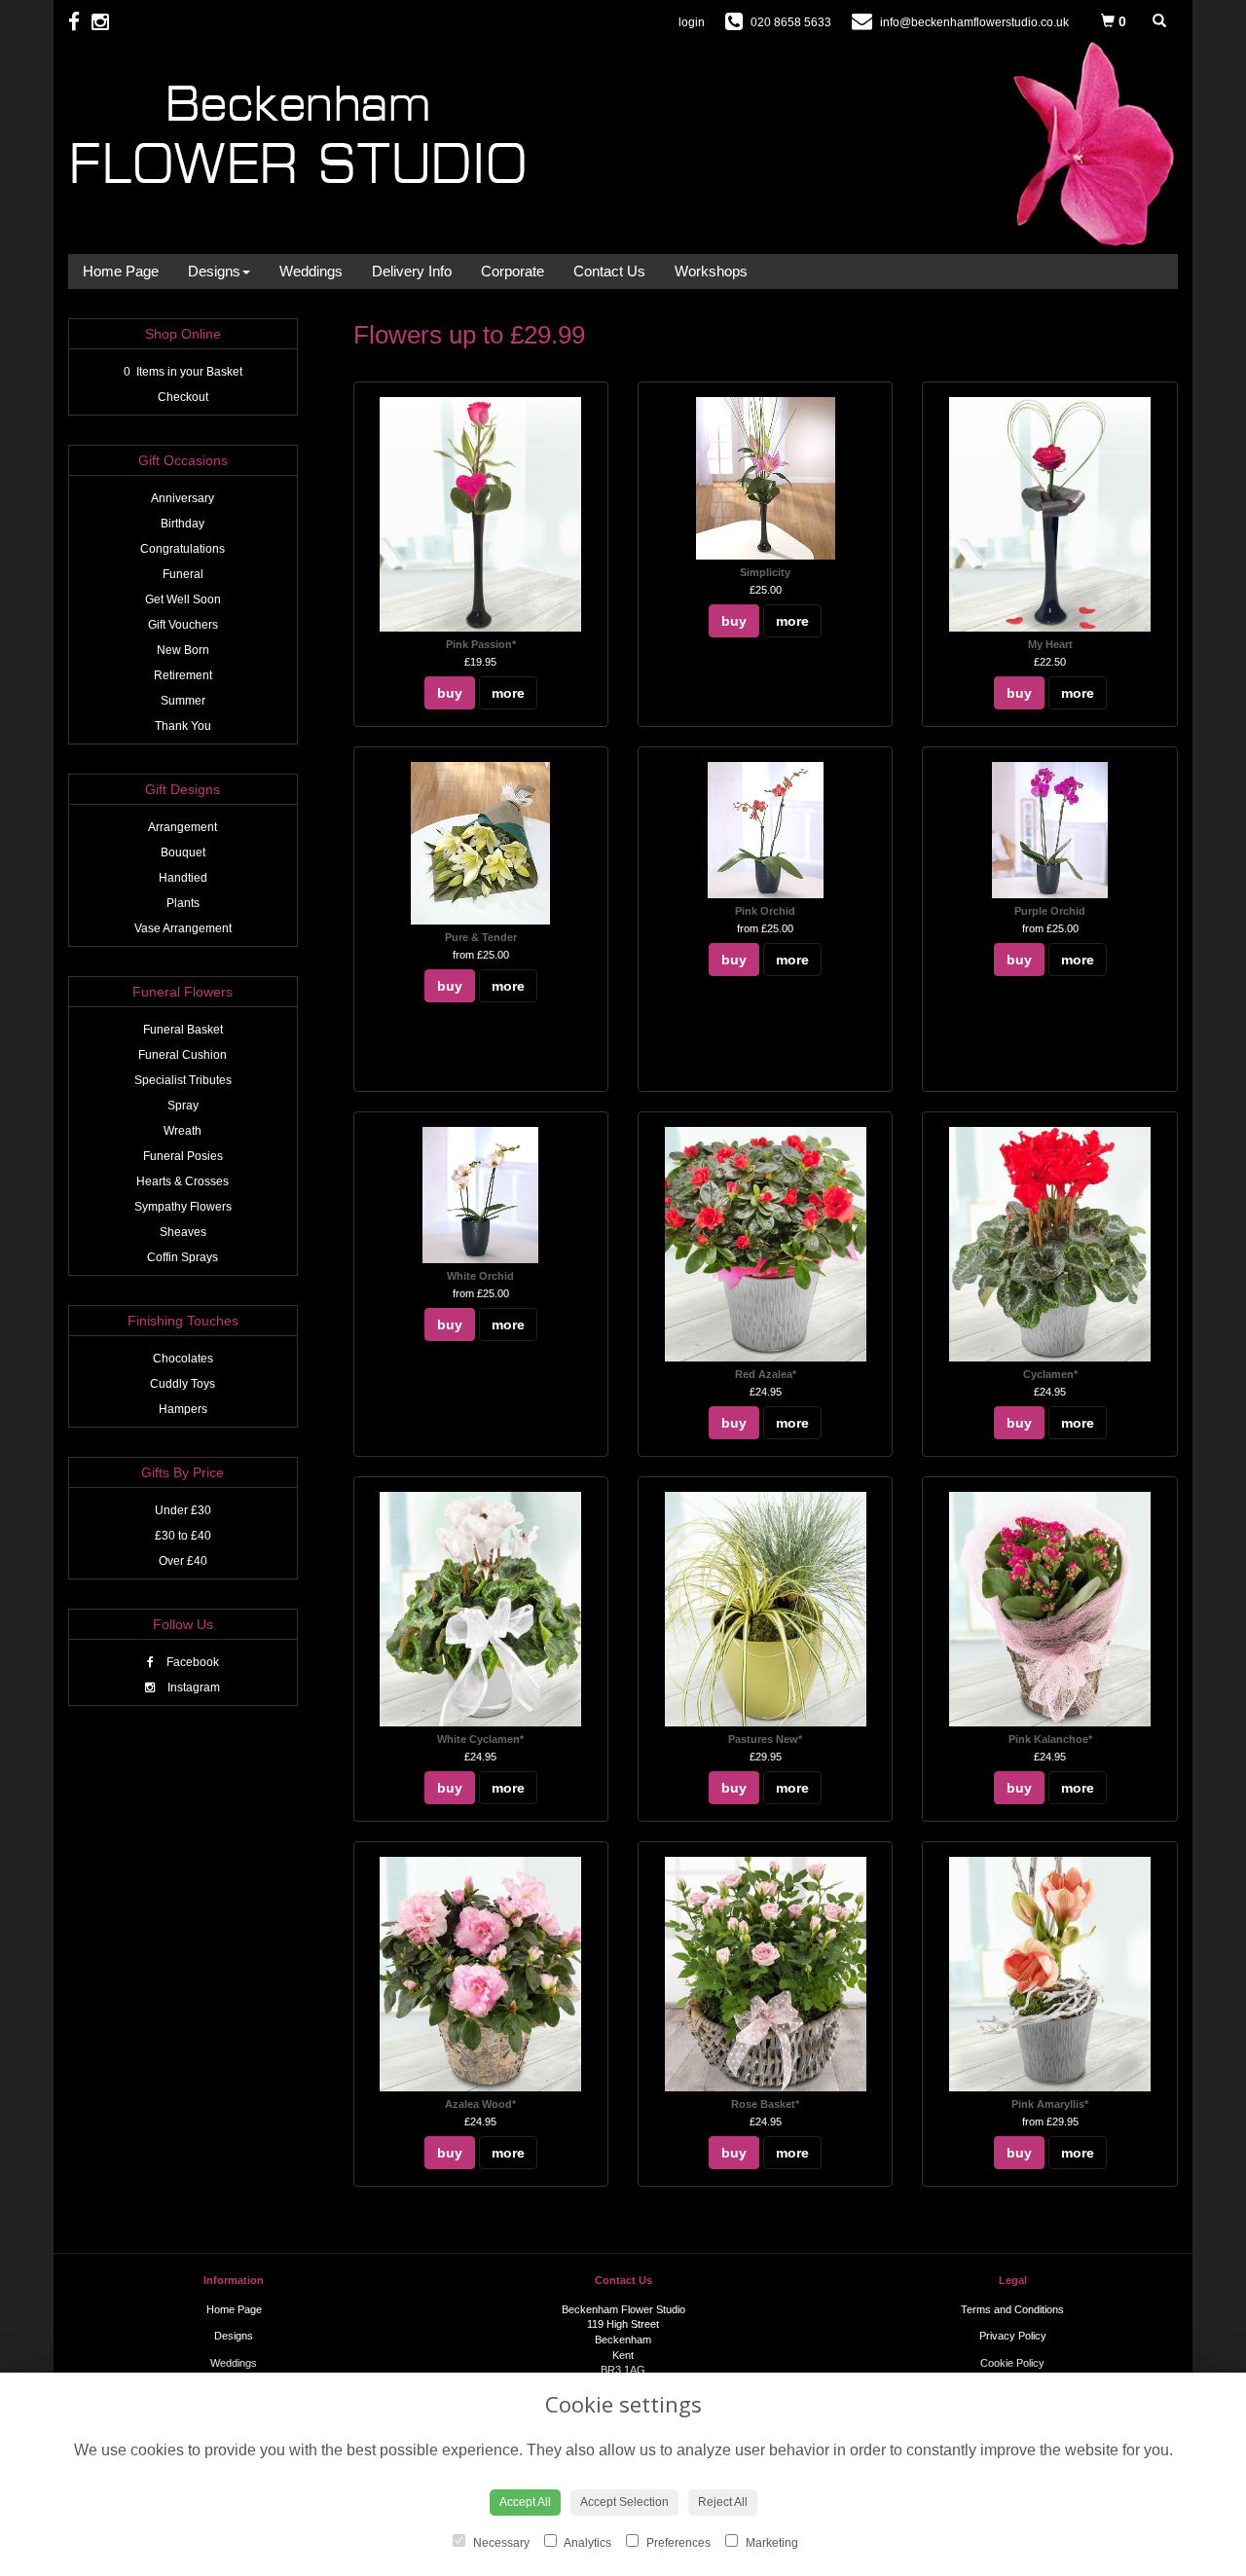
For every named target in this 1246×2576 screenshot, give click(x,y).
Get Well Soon (183, 599)
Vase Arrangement (183, 928)
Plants (183, 903)
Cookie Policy (1012, 2363)
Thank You (183, 726)
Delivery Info (412, 271)
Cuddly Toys (183, 1384)
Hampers (183, 1409)
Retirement (183, 675)
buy (450, 693)
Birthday (183, 524)
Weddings (311, 271)
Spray (183, 1106)
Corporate (513, 271)
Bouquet (183, 853)
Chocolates (183, 1359)
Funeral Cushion (183, 1055)
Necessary (500, 2543)
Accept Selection (624, 2502)
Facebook (191, 1662)
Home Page (121, 271)
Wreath (183, 1131)
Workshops (711, 271)
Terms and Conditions (1012, 2309)
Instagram (192, 1687)
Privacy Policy (1013, 2336)
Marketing (770, 2543)
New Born (183, 650)
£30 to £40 (183, 1536)
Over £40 (183, 1561)
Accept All (525, 2502)
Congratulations (183, 549)
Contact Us (609, 271)
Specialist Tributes (183, 1080)
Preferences (677, 2543)
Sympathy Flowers (183, 1207)
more (508, 693)
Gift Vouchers (183, 625)
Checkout (183, 397)
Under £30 (183, 1510)
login (692, 22)
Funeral (183, 574)
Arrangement (183, 827)
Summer (183, 701)
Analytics (586, 2543)
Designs (214, 271)
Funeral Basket (183, 1030)
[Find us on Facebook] (80, 22)
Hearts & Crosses (183, 1181)
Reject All (723, 2502)
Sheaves (183, 1232)
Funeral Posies (183, 1156)
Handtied (183, 878)
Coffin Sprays (183, 1257)
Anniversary (183, 498)
